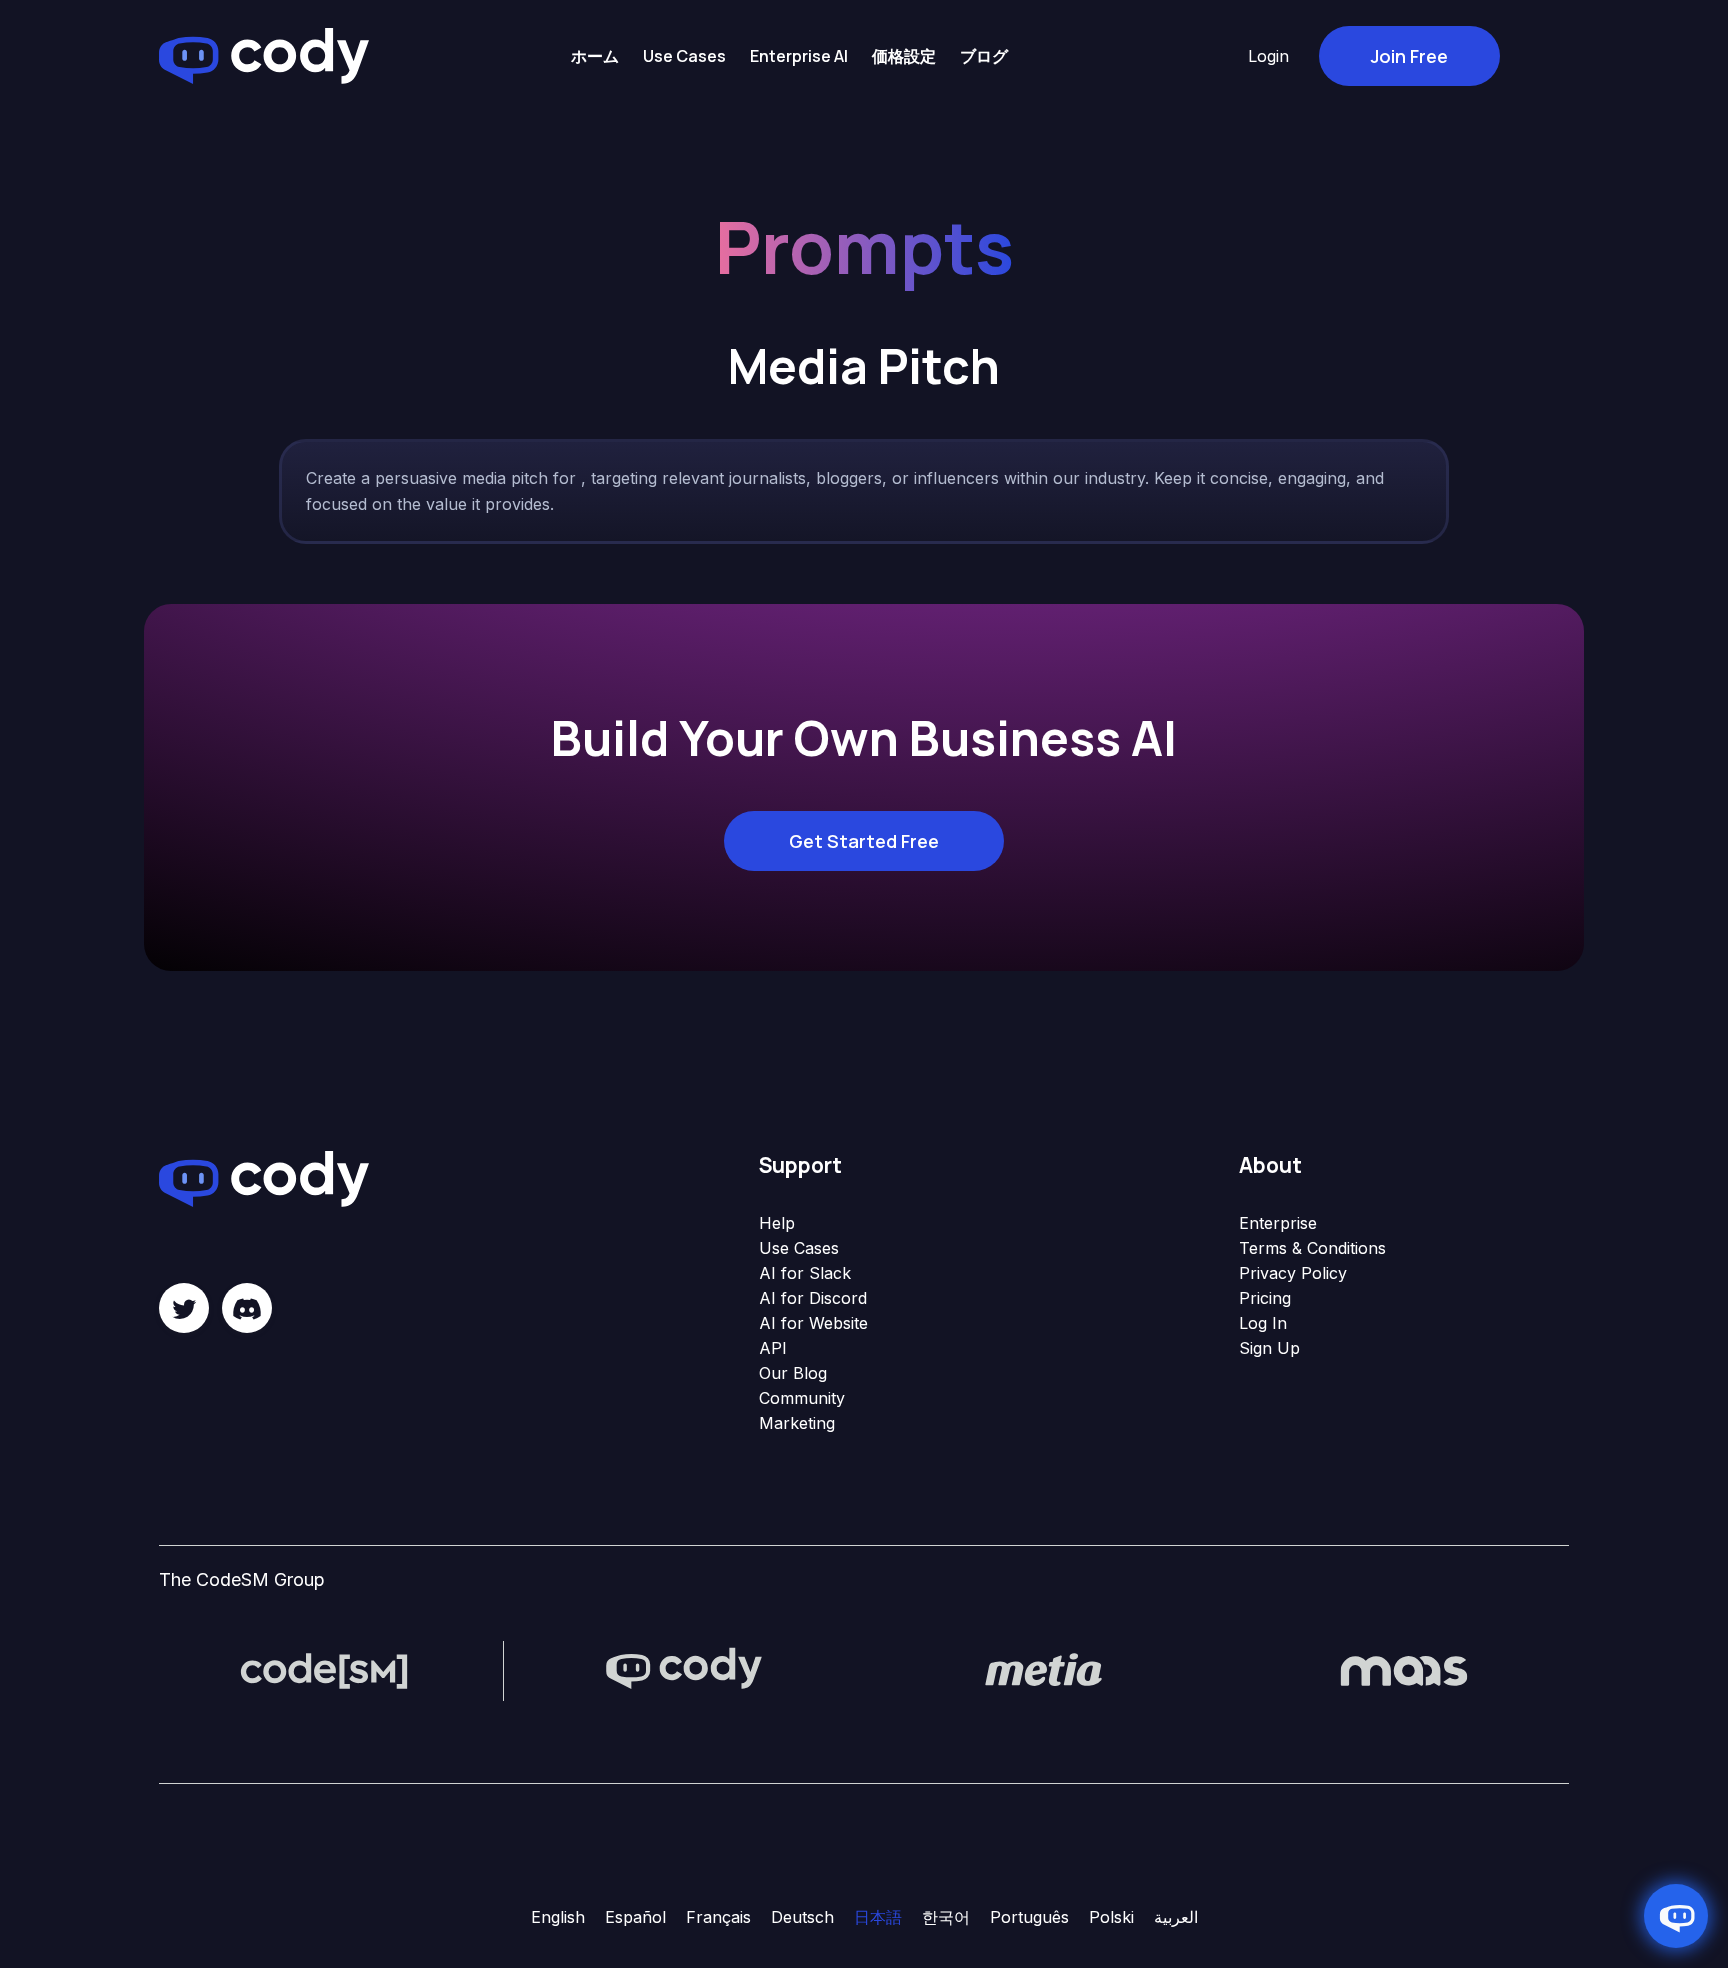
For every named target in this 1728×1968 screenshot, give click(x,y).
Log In (1263, 1323)
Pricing (1265, 1298)
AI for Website (813, 1323)
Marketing (797, 1423)
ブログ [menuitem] (984, 56)
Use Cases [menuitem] (684, 56)
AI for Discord (813, 1298)
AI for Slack (805, 1273)
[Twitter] (184, 1308)
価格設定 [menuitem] (904, 56)
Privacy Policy (1293, 1273)
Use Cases (799, 1248)
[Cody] (684, 1669)
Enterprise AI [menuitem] (799, 56)
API (773, 1348)
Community (802, 1398)
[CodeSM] (324, 1669)
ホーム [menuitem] (595, 56)
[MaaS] (1404, 1669)
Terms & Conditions (1312, 1248)
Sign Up (1269, 1348)
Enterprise (1278, 1223)
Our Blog (793, 1373)
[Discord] (247, 1308)
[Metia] (1044, 1669)
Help (777, 1223)
